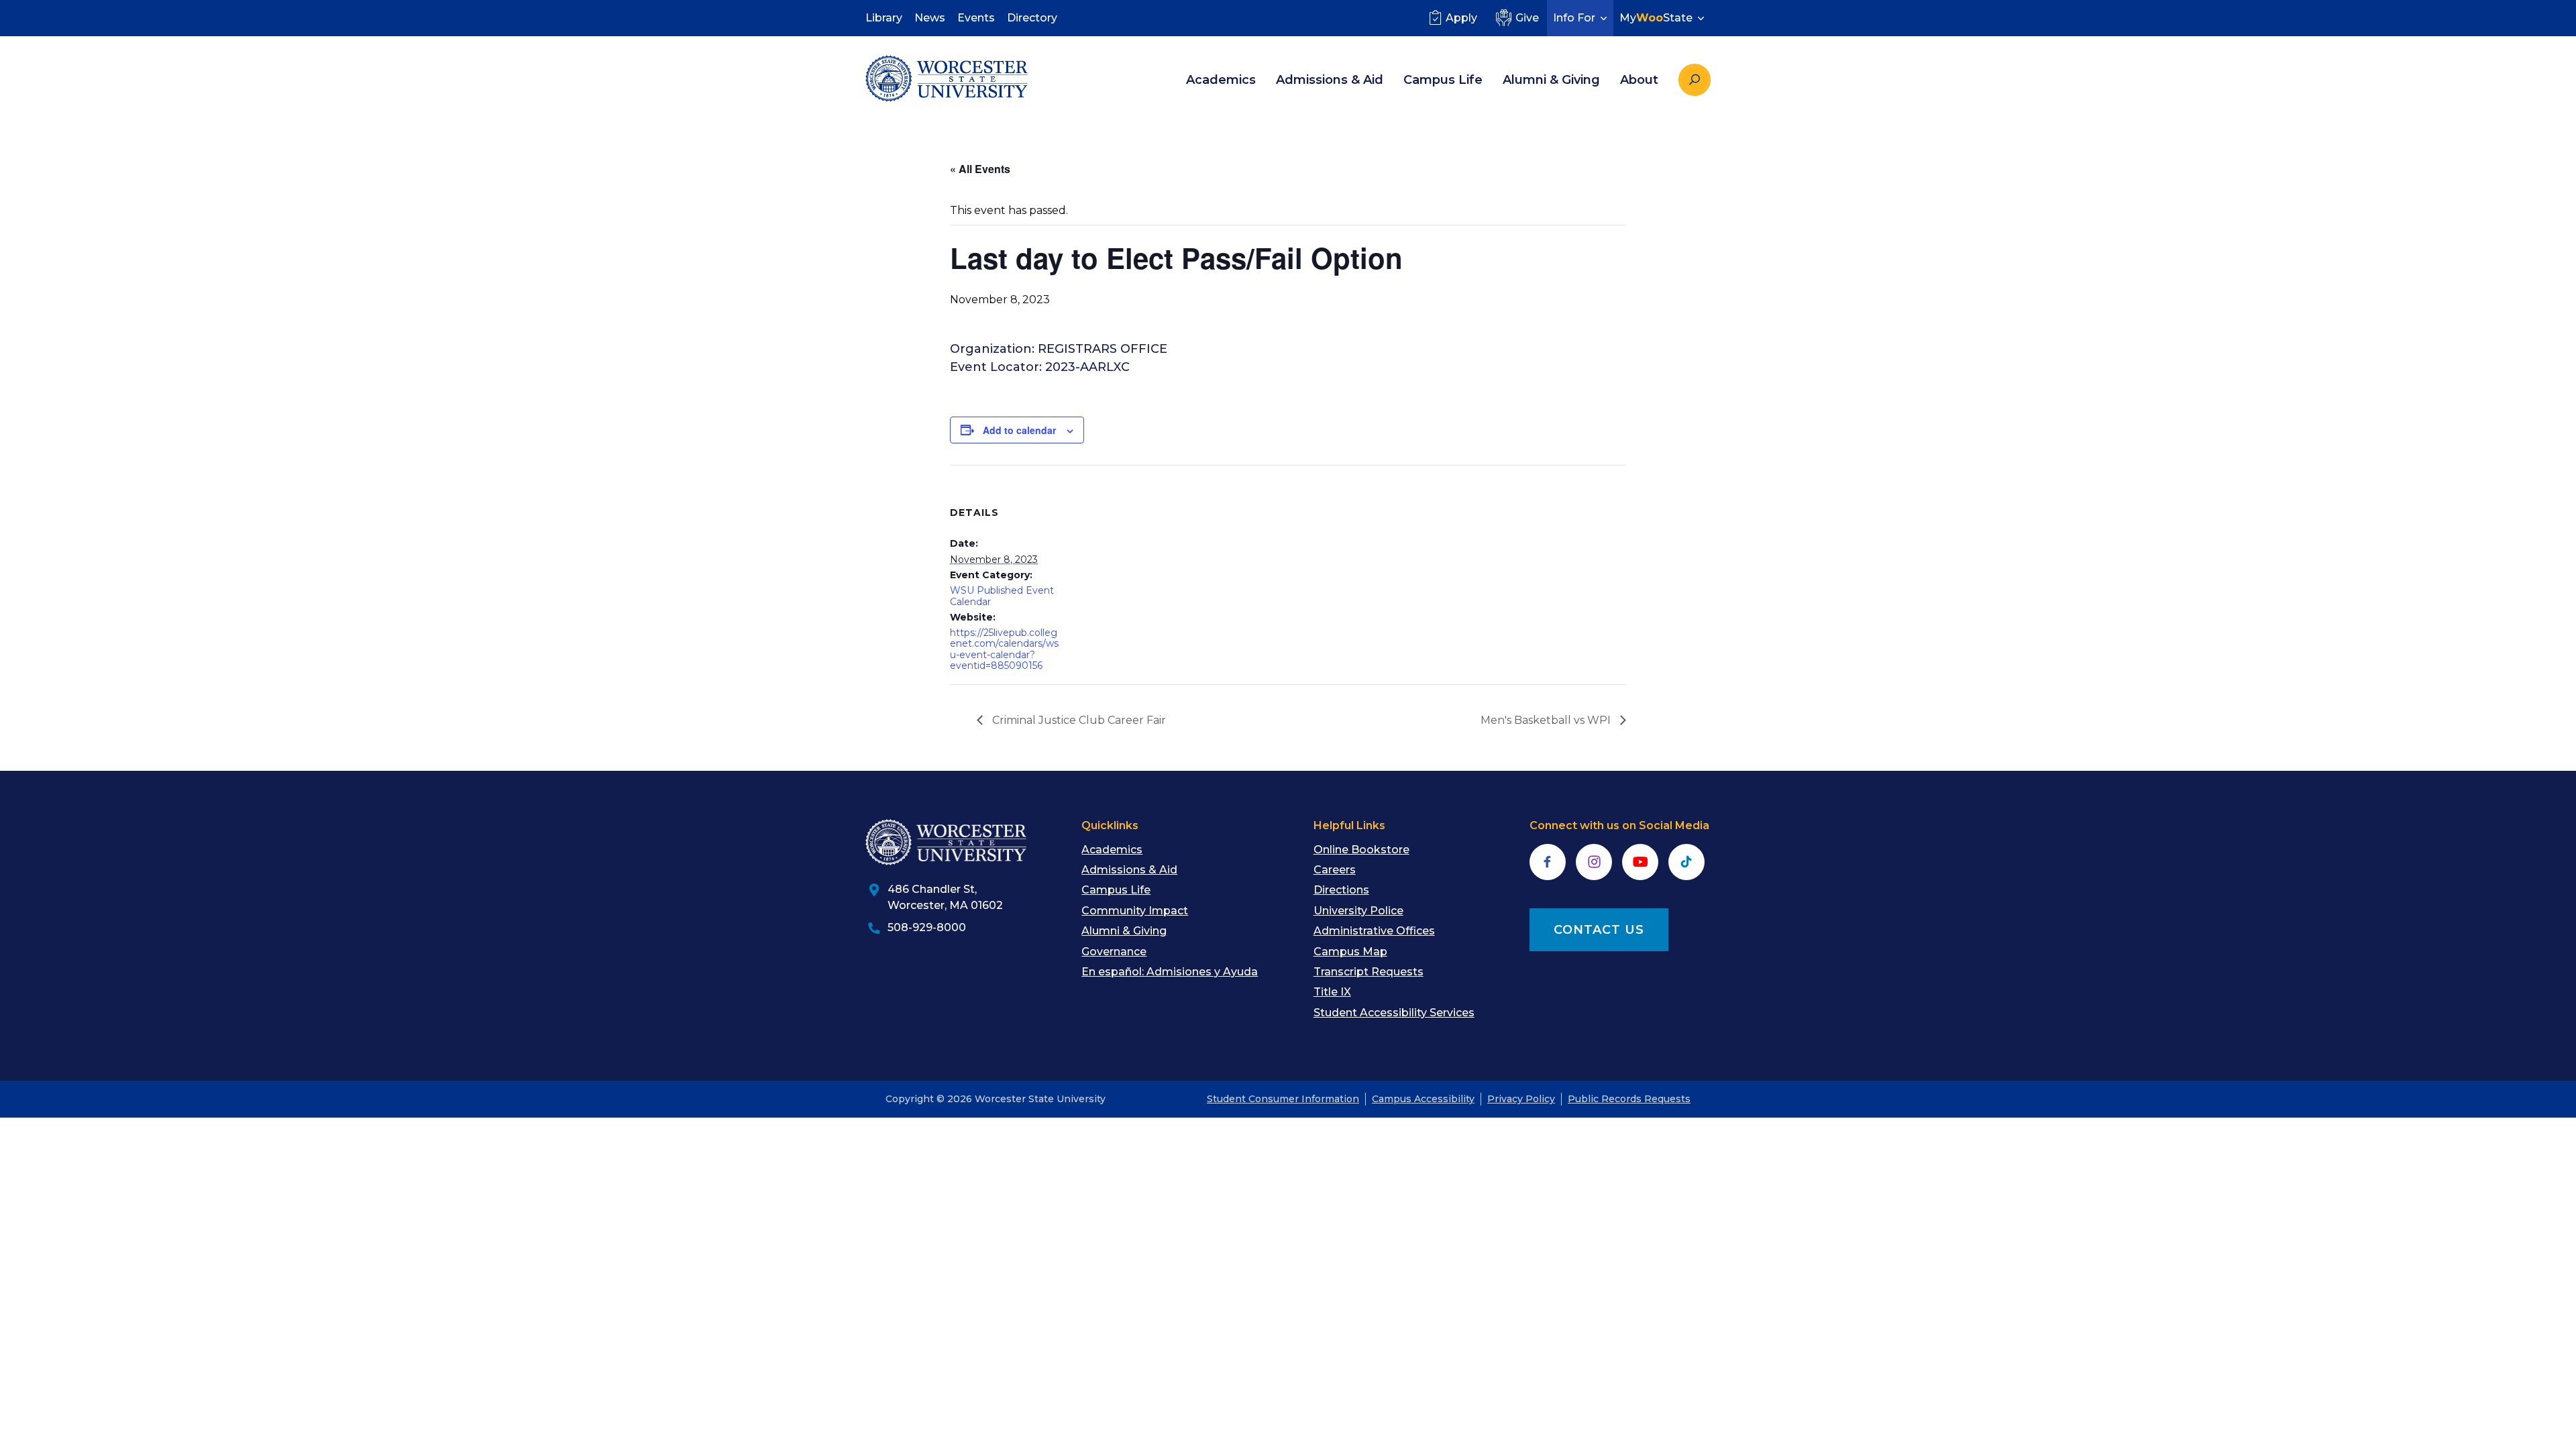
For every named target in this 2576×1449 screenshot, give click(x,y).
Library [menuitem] (884, 18)
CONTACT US (1599, 930)
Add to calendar (1019, 430)
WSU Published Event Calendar (1002, 596)
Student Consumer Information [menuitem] (1283, 1099)
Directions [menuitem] (1341, 890)
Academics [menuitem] (1221, 80)
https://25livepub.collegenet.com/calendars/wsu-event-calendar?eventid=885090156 (1004, 649)
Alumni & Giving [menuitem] (1551, 80)
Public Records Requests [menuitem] (1629, 1099)
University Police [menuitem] (1358, 911)
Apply (1461, 18)
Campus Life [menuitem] (1443, 80)
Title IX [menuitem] (1332, 992)
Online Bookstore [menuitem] (1361, 850)
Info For (1574, 18)
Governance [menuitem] (1114, 952)
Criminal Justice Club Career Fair (1078, 720)
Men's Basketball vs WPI (1547, 720)
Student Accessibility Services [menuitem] (1394, 1013)
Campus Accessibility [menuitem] (1423, 1099)
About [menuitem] (1639, 80)
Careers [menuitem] (1335, 870)
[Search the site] (1695, 80)
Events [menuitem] (976, 18)
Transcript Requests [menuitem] (1368, 972)
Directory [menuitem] (1032, 18)
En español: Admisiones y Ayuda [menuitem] (1170, 972)
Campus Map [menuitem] (1350, 952)
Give (1527, 18)
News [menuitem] (930, 18)
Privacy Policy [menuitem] (1521, 1099)
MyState (1656, 18)
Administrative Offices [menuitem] (1374, 931)
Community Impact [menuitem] (1135, 911)
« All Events (980, 169)
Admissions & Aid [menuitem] (1330, 80)
